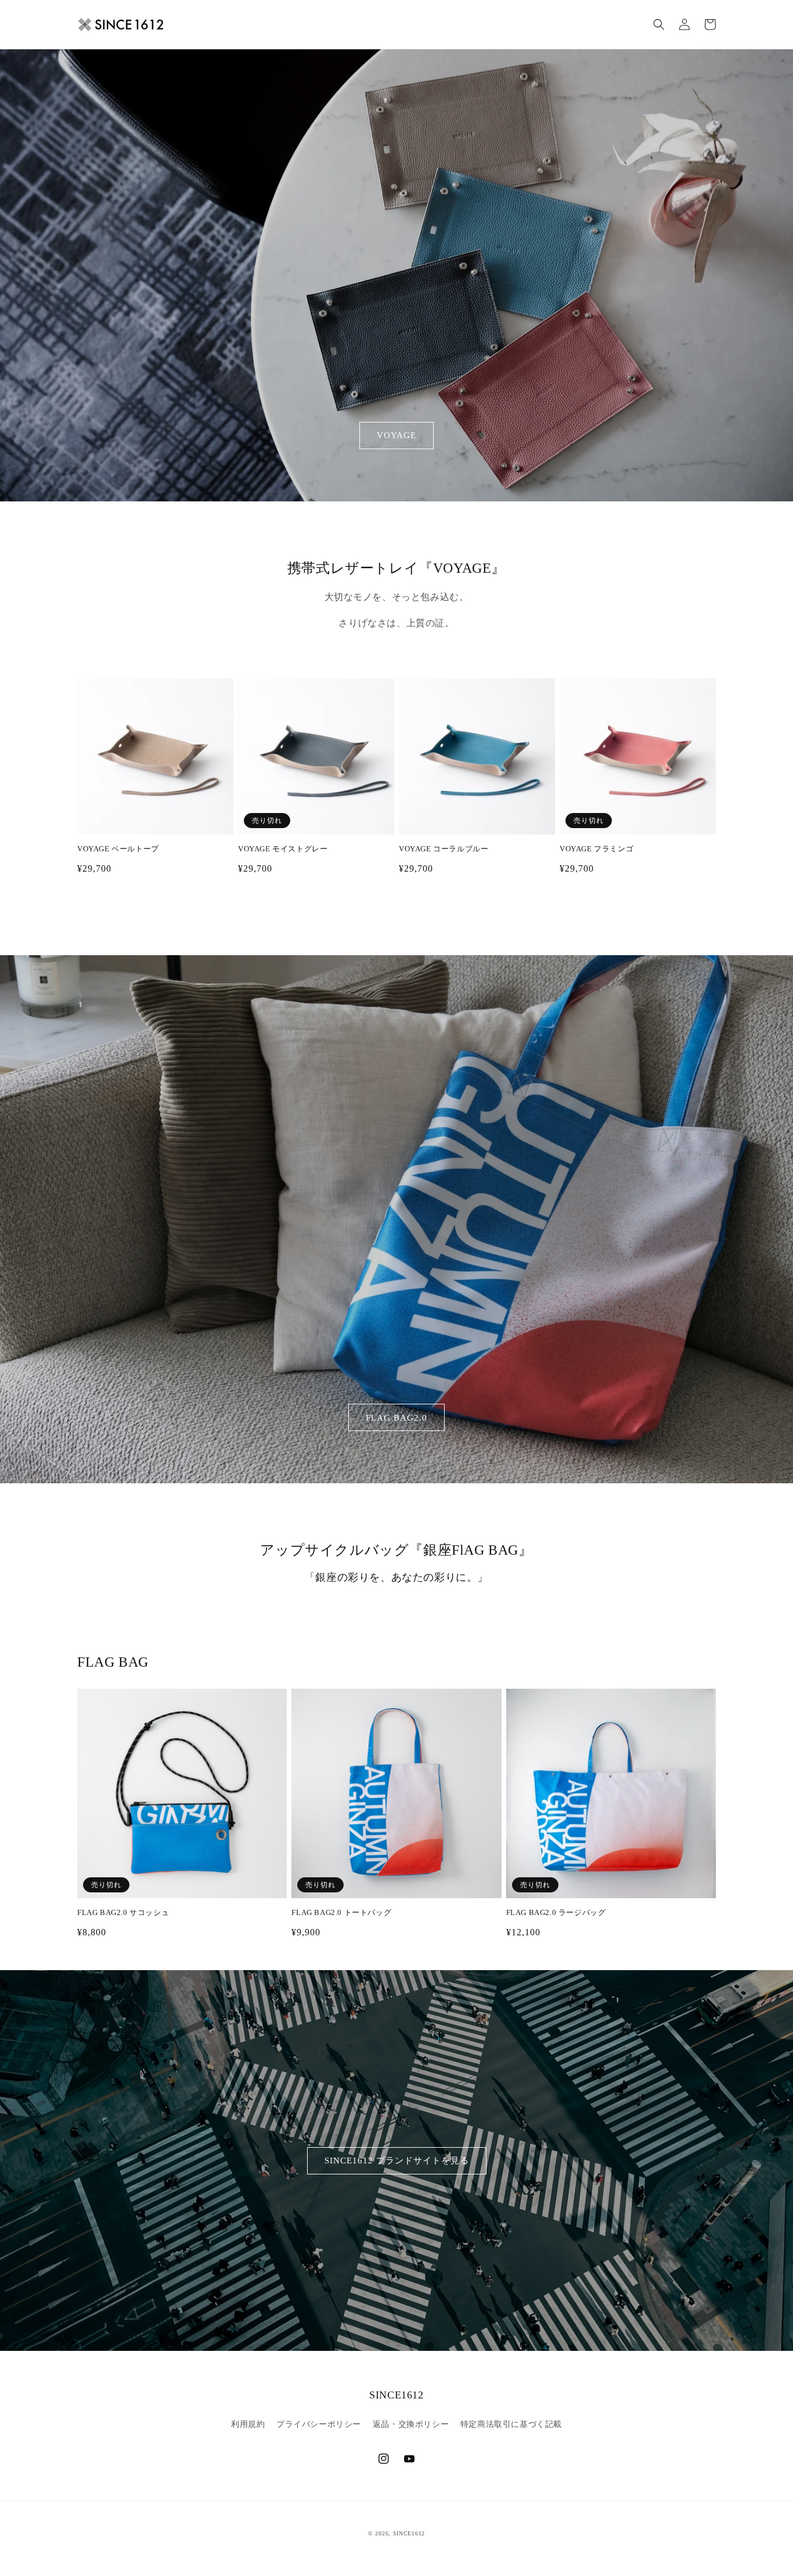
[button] (659, 24)
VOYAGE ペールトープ (118, 849)
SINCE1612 (409, 2533)
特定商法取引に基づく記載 (511, 2424)
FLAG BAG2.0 (396, 1418)
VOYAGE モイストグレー (283, 849)
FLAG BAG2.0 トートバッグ (341, 1912)
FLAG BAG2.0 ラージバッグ (556, 1912)
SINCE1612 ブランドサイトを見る (397, 2160)
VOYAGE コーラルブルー (444, 849)
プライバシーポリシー (319, 2424)
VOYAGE (396, 435)
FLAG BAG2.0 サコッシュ (123, 1912)
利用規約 (248, 2424)
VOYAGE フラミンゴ (596, 849)
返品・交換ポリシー (411, 2424)
